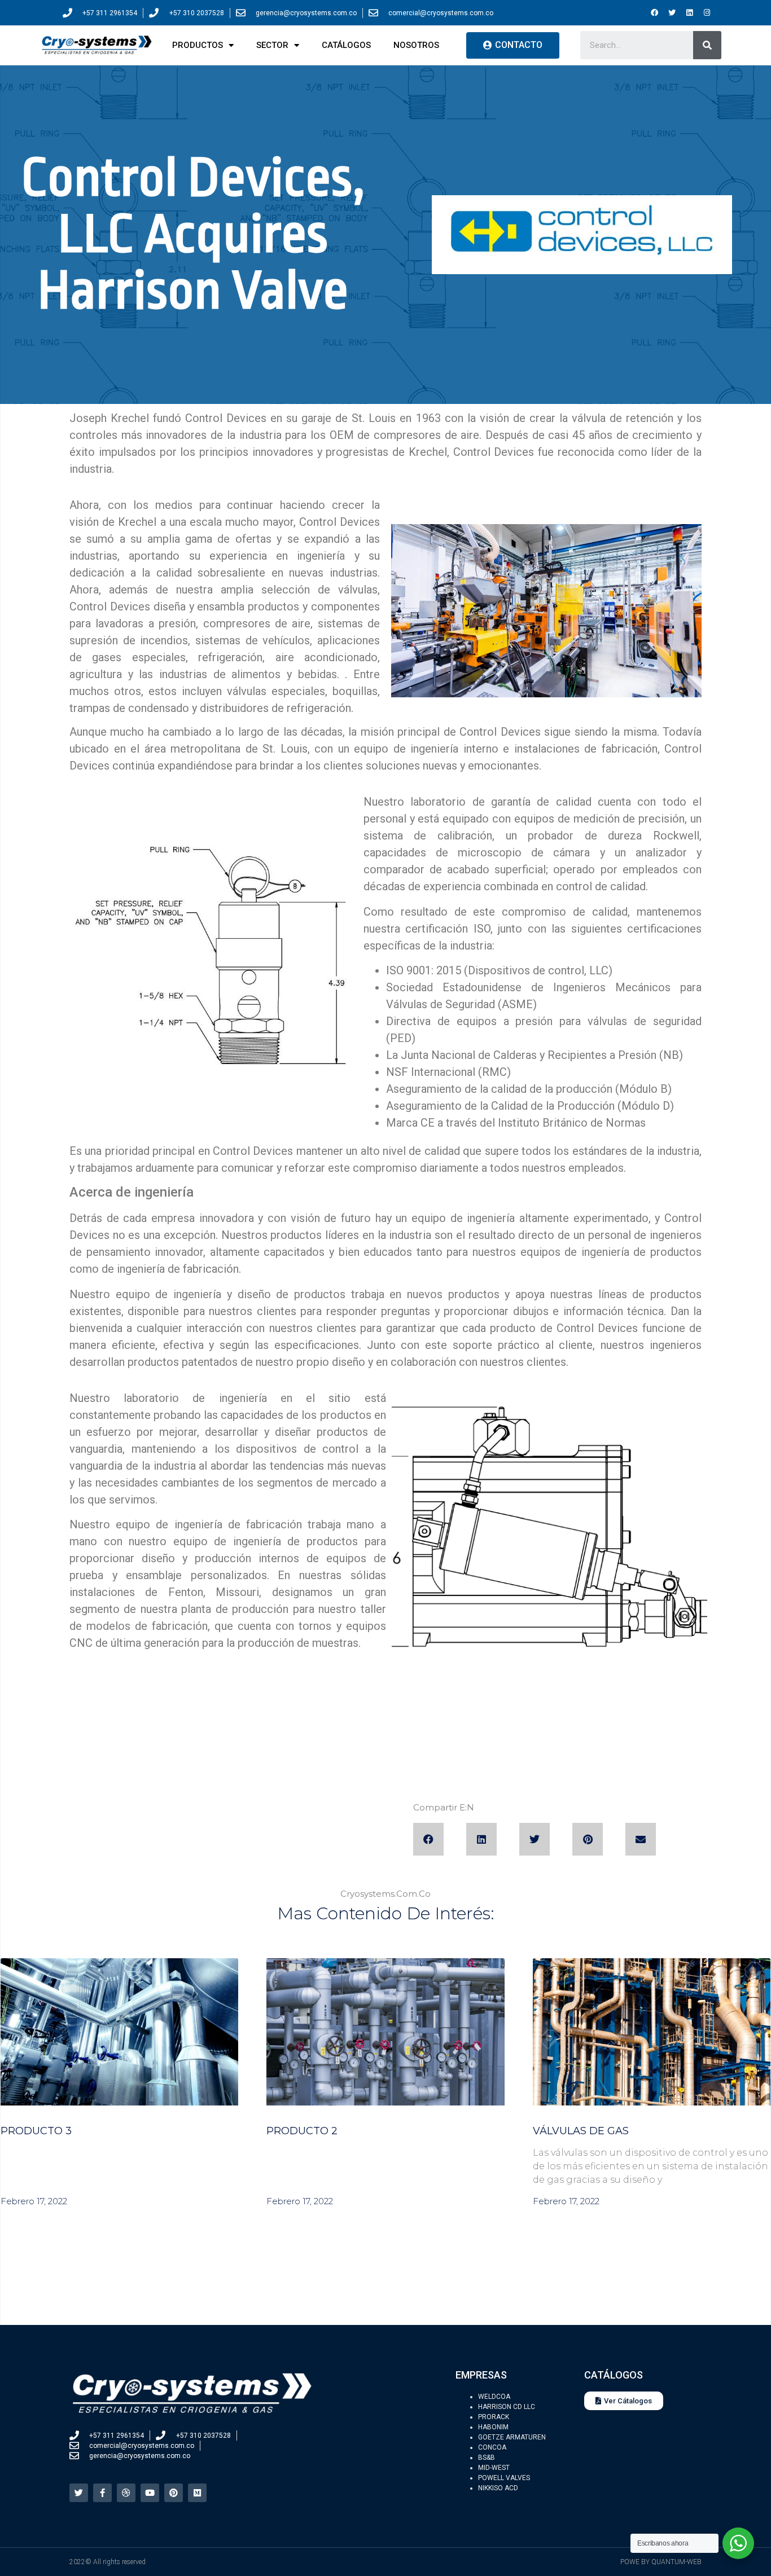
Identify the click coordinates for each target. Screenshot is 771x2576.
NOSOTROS (416, 45)
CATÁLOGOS (346, 45)
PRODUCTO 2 (302, 2131)
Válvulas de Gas (581, 2131)
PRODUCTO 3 (36, 2131)
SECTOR (272, 45)
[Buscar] (707, 45)
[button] (428, 1839)
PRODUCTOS (198, 45)
